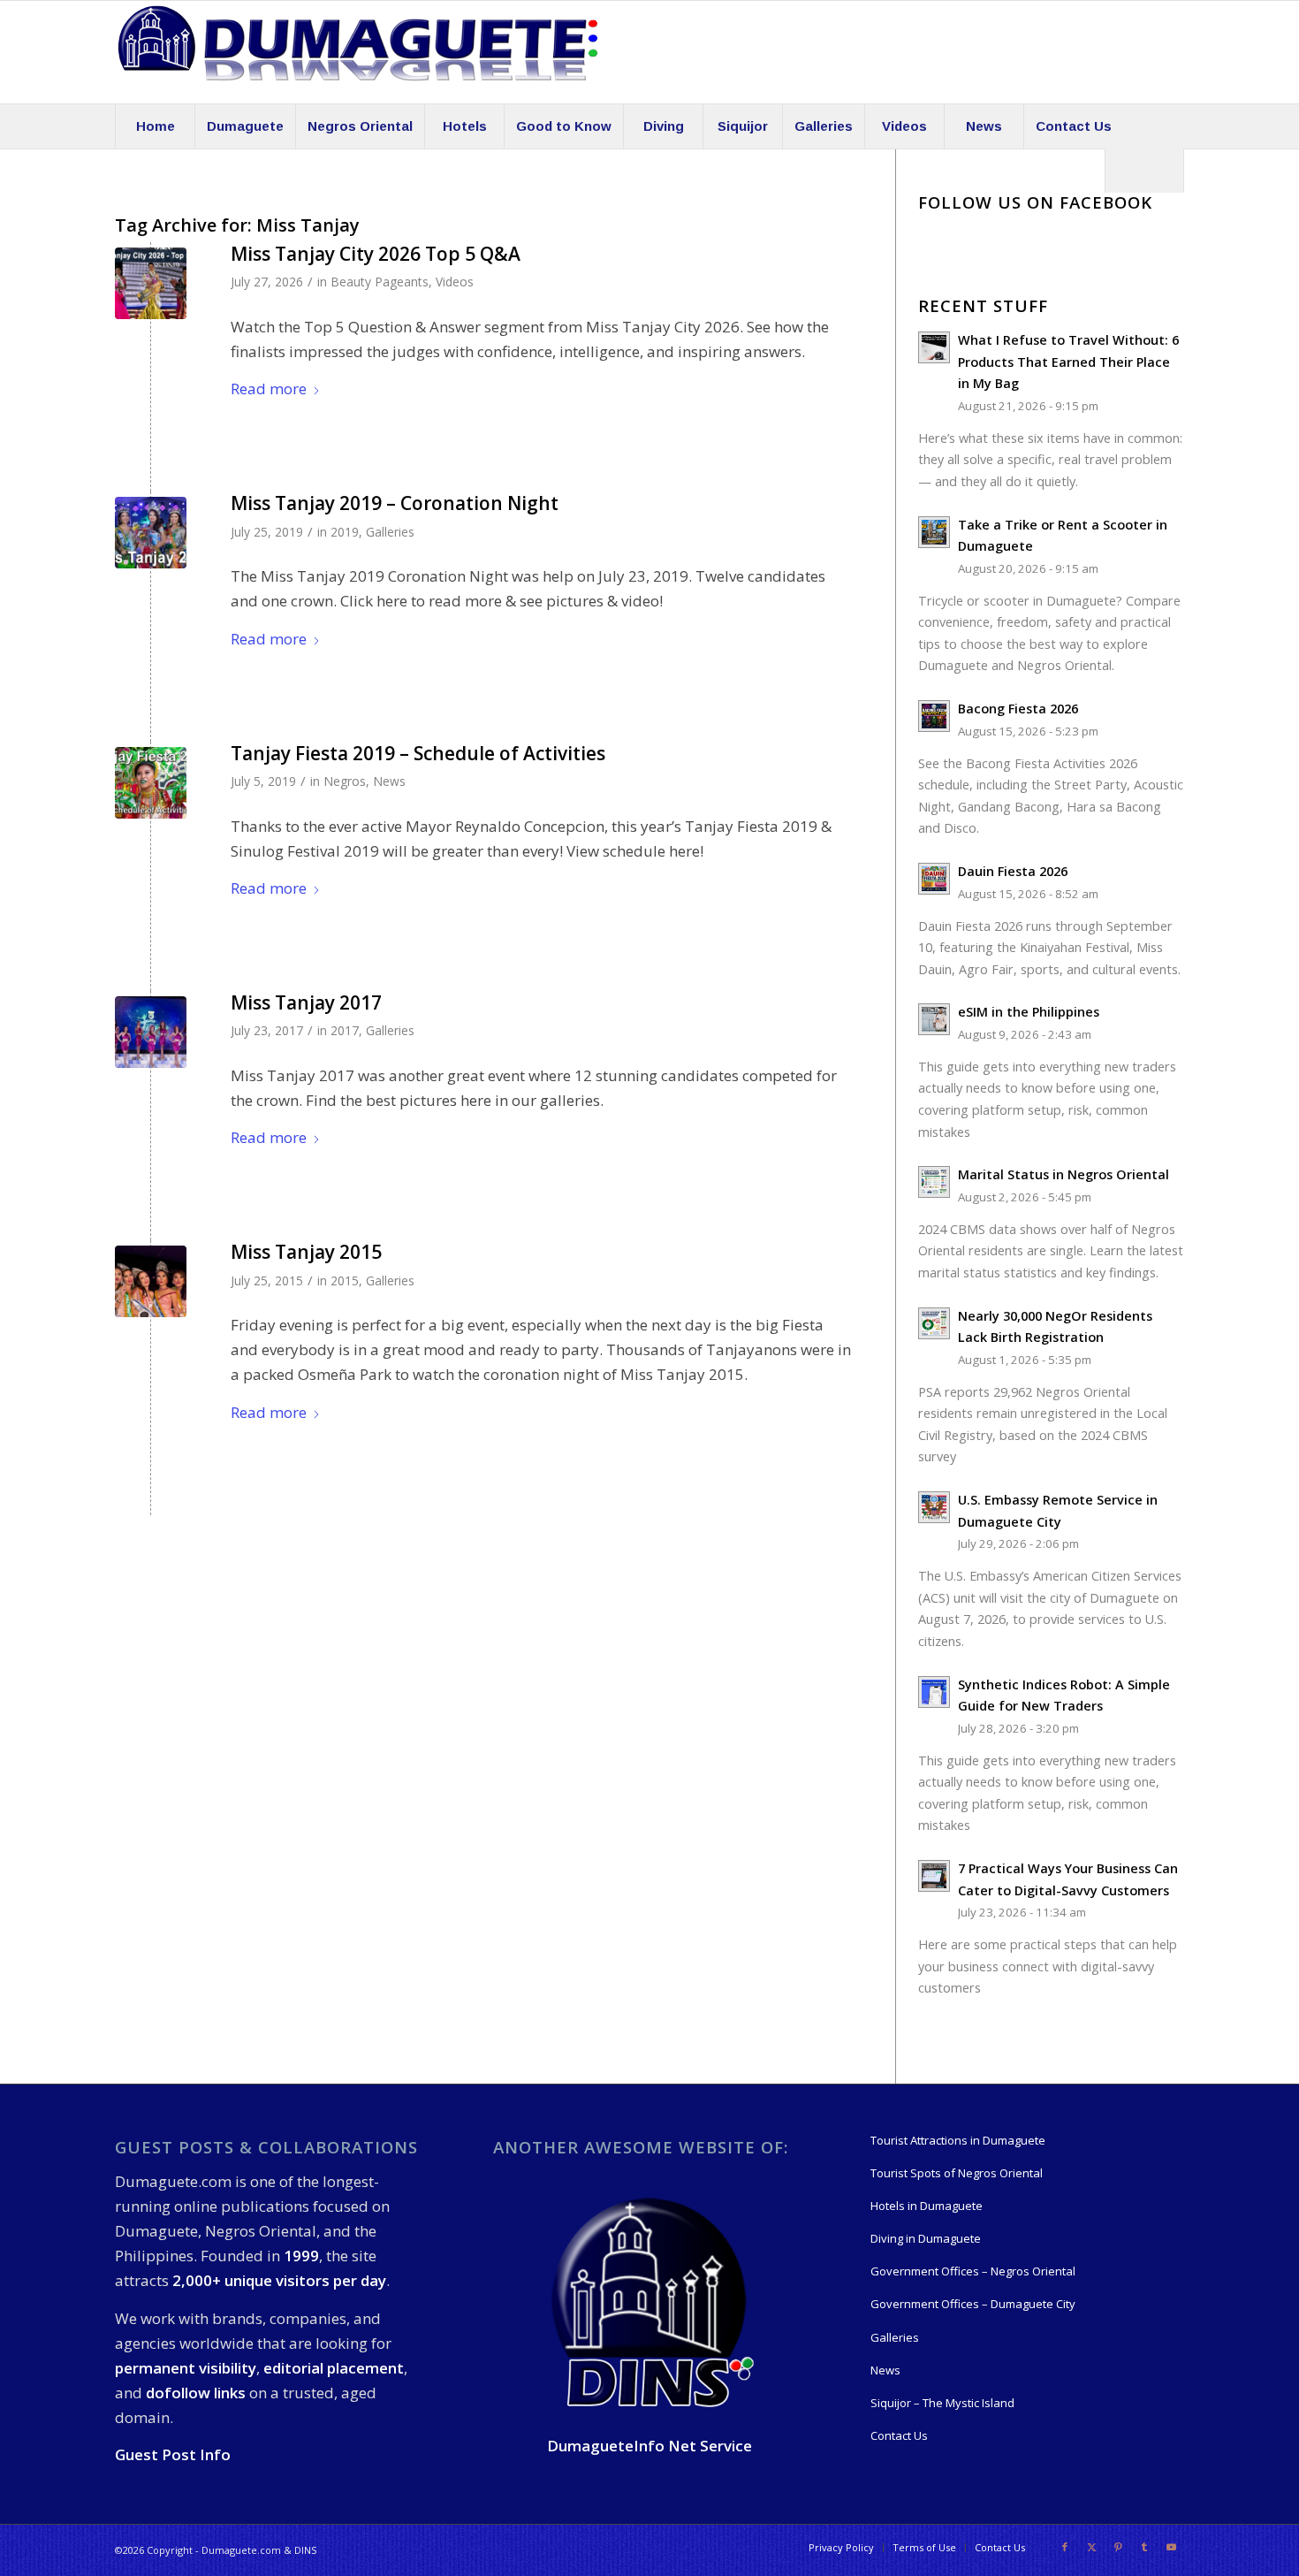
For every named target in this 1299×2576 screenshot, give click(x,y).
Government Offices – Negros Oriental (973, 2271)
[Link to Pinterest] (1118, 2547)
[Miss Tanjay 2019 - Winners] (151, 533)
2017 (345, 1030)
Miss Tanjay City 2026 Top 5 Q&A (376, 254)
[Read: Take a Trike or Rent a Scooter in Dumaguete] (934, 532)
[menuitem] (155, 126)
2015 (345, 1280)
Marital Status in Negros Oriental (1064, 1174)
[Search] (1144, 171)
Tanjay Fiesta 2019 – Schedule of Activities (418, 753)
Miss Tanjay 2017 (306, 1002)
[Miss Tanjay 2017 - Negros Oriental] (151, 1032)
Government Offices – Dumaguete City (973, 2304)
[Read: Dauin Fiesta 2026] (934, 879)
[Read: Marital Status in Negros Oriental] (934, 1182)
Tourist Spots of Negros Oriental (957, 2173)
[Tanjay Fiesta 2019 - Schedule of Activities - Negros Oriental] (151, 783)
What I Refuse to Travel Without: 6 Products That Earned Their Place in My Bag (1068, 362)
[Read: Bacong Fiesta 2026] (934, 716)
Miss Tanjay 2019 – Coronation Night (395, 503)
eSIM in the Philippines (1029, 1012)
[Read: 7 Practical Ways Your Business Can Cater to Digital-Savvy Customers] (934, 1876)
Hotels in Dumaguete (927, 2206)
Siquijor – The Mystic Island (942, 2403)
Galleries (390, 532)
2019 (345, 532)
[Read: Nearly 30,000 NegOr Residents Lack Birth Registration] (934, 1323)
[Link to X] (1091, 2547)
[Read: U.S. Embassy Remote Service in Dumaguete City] (934, 1507)
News (389, 781)
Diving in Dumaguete (926, 2238)
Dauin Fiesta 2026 (1013, 871)
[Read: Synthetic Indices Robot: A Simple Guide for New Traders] (934, 1692)
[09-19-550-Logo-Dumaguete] (358, 52)
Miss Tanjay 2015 (306, 1252)
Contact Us (899, 2435)
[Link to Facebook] (1065, 2547)
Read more (269, 389)
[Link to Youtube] (1171, 2547)
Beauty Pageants (380, 282)
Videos (455, 282)
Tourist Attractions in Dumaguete (958, 2140)
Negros (345, 781)
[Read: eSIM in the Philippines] (934, 1019)
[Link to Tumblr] (1144, 2547)
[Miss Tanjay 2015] (151, 1281)
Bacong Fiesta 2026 (1018, 709)
